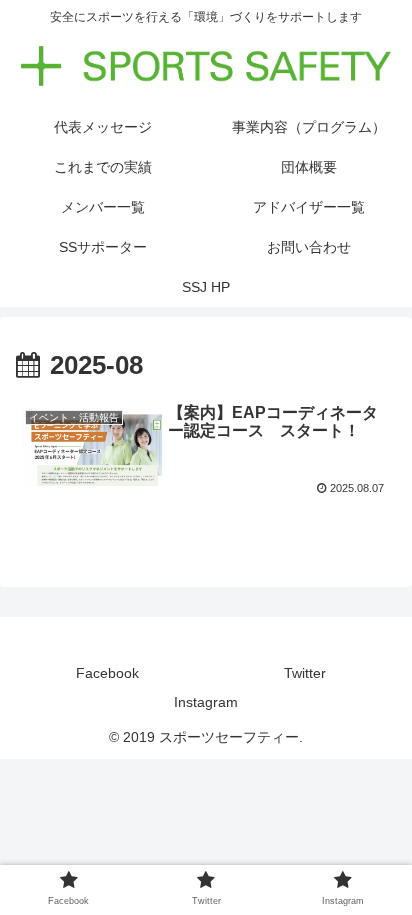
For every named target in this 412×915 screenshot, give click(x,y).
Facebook (107, 673)
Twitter (305, 673)
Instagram (206, 702)
